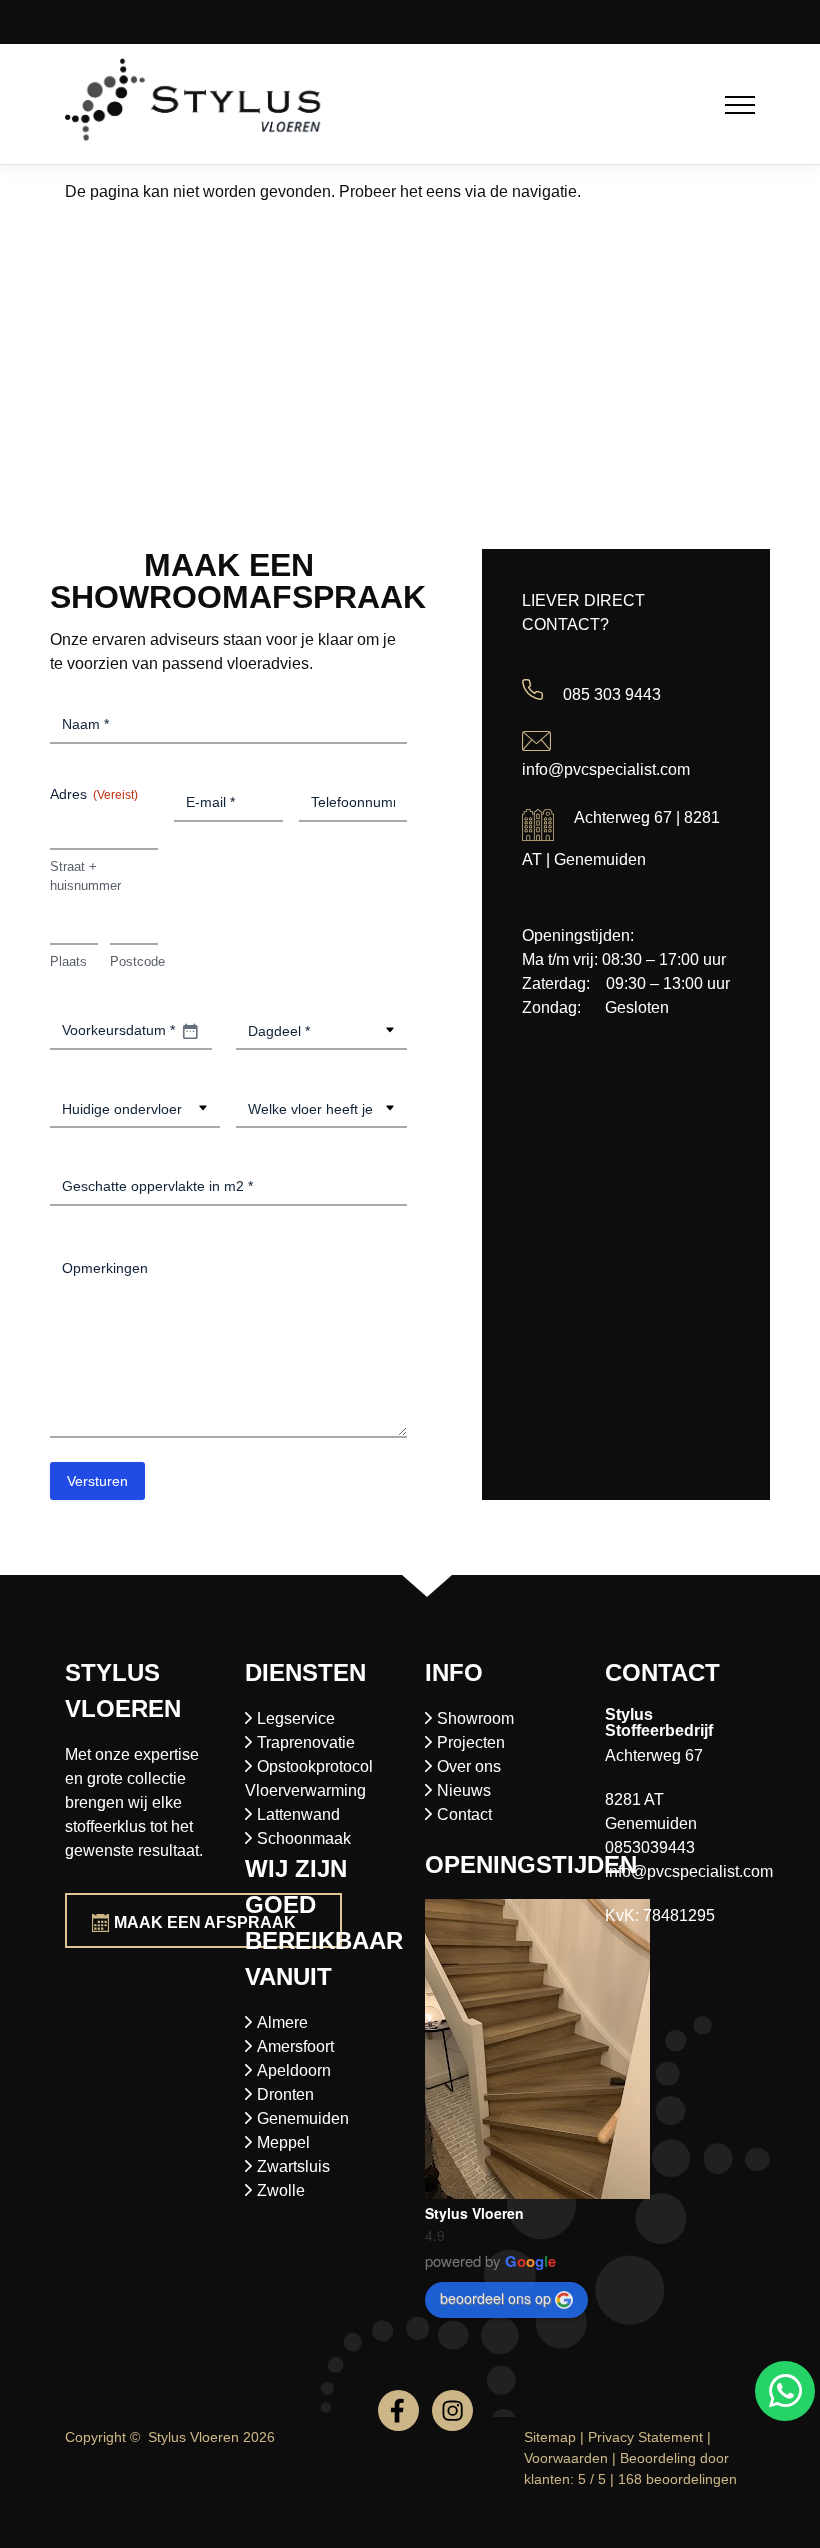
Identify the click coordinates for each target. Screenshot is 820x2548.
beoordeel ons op (495, 2298)
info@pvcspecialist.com (606, 769)
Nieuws (464, 1790)
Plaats (68, 961)
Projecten (471, 1742)
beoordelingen (677, 2479)
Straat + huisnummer (85, 876)
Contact (464, 1814)
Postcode (134, 961)
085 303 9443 (612, 694)
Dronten (285, 2094)
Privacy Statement (645, 2437)
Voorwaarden (566, 2458)
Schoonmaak (304, 1838)
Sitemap (550, 2437)
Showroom (475, 1718)
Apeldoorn (294, 2070)
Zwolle (281, 2190)
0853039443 (650, 1847)
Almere (282, 2022)
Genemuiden (303, 2118)
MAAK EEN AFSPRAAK (205, 1922)
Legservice (296, 1718)
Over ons (469, 1766)
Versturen (97, 1481)
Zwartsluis (293, 2166)
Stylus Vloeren (474, 2213)
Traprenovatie (306, 1742)
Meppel (283, 2142)
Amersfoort (295, 2046)
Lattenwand (298, 1814)
